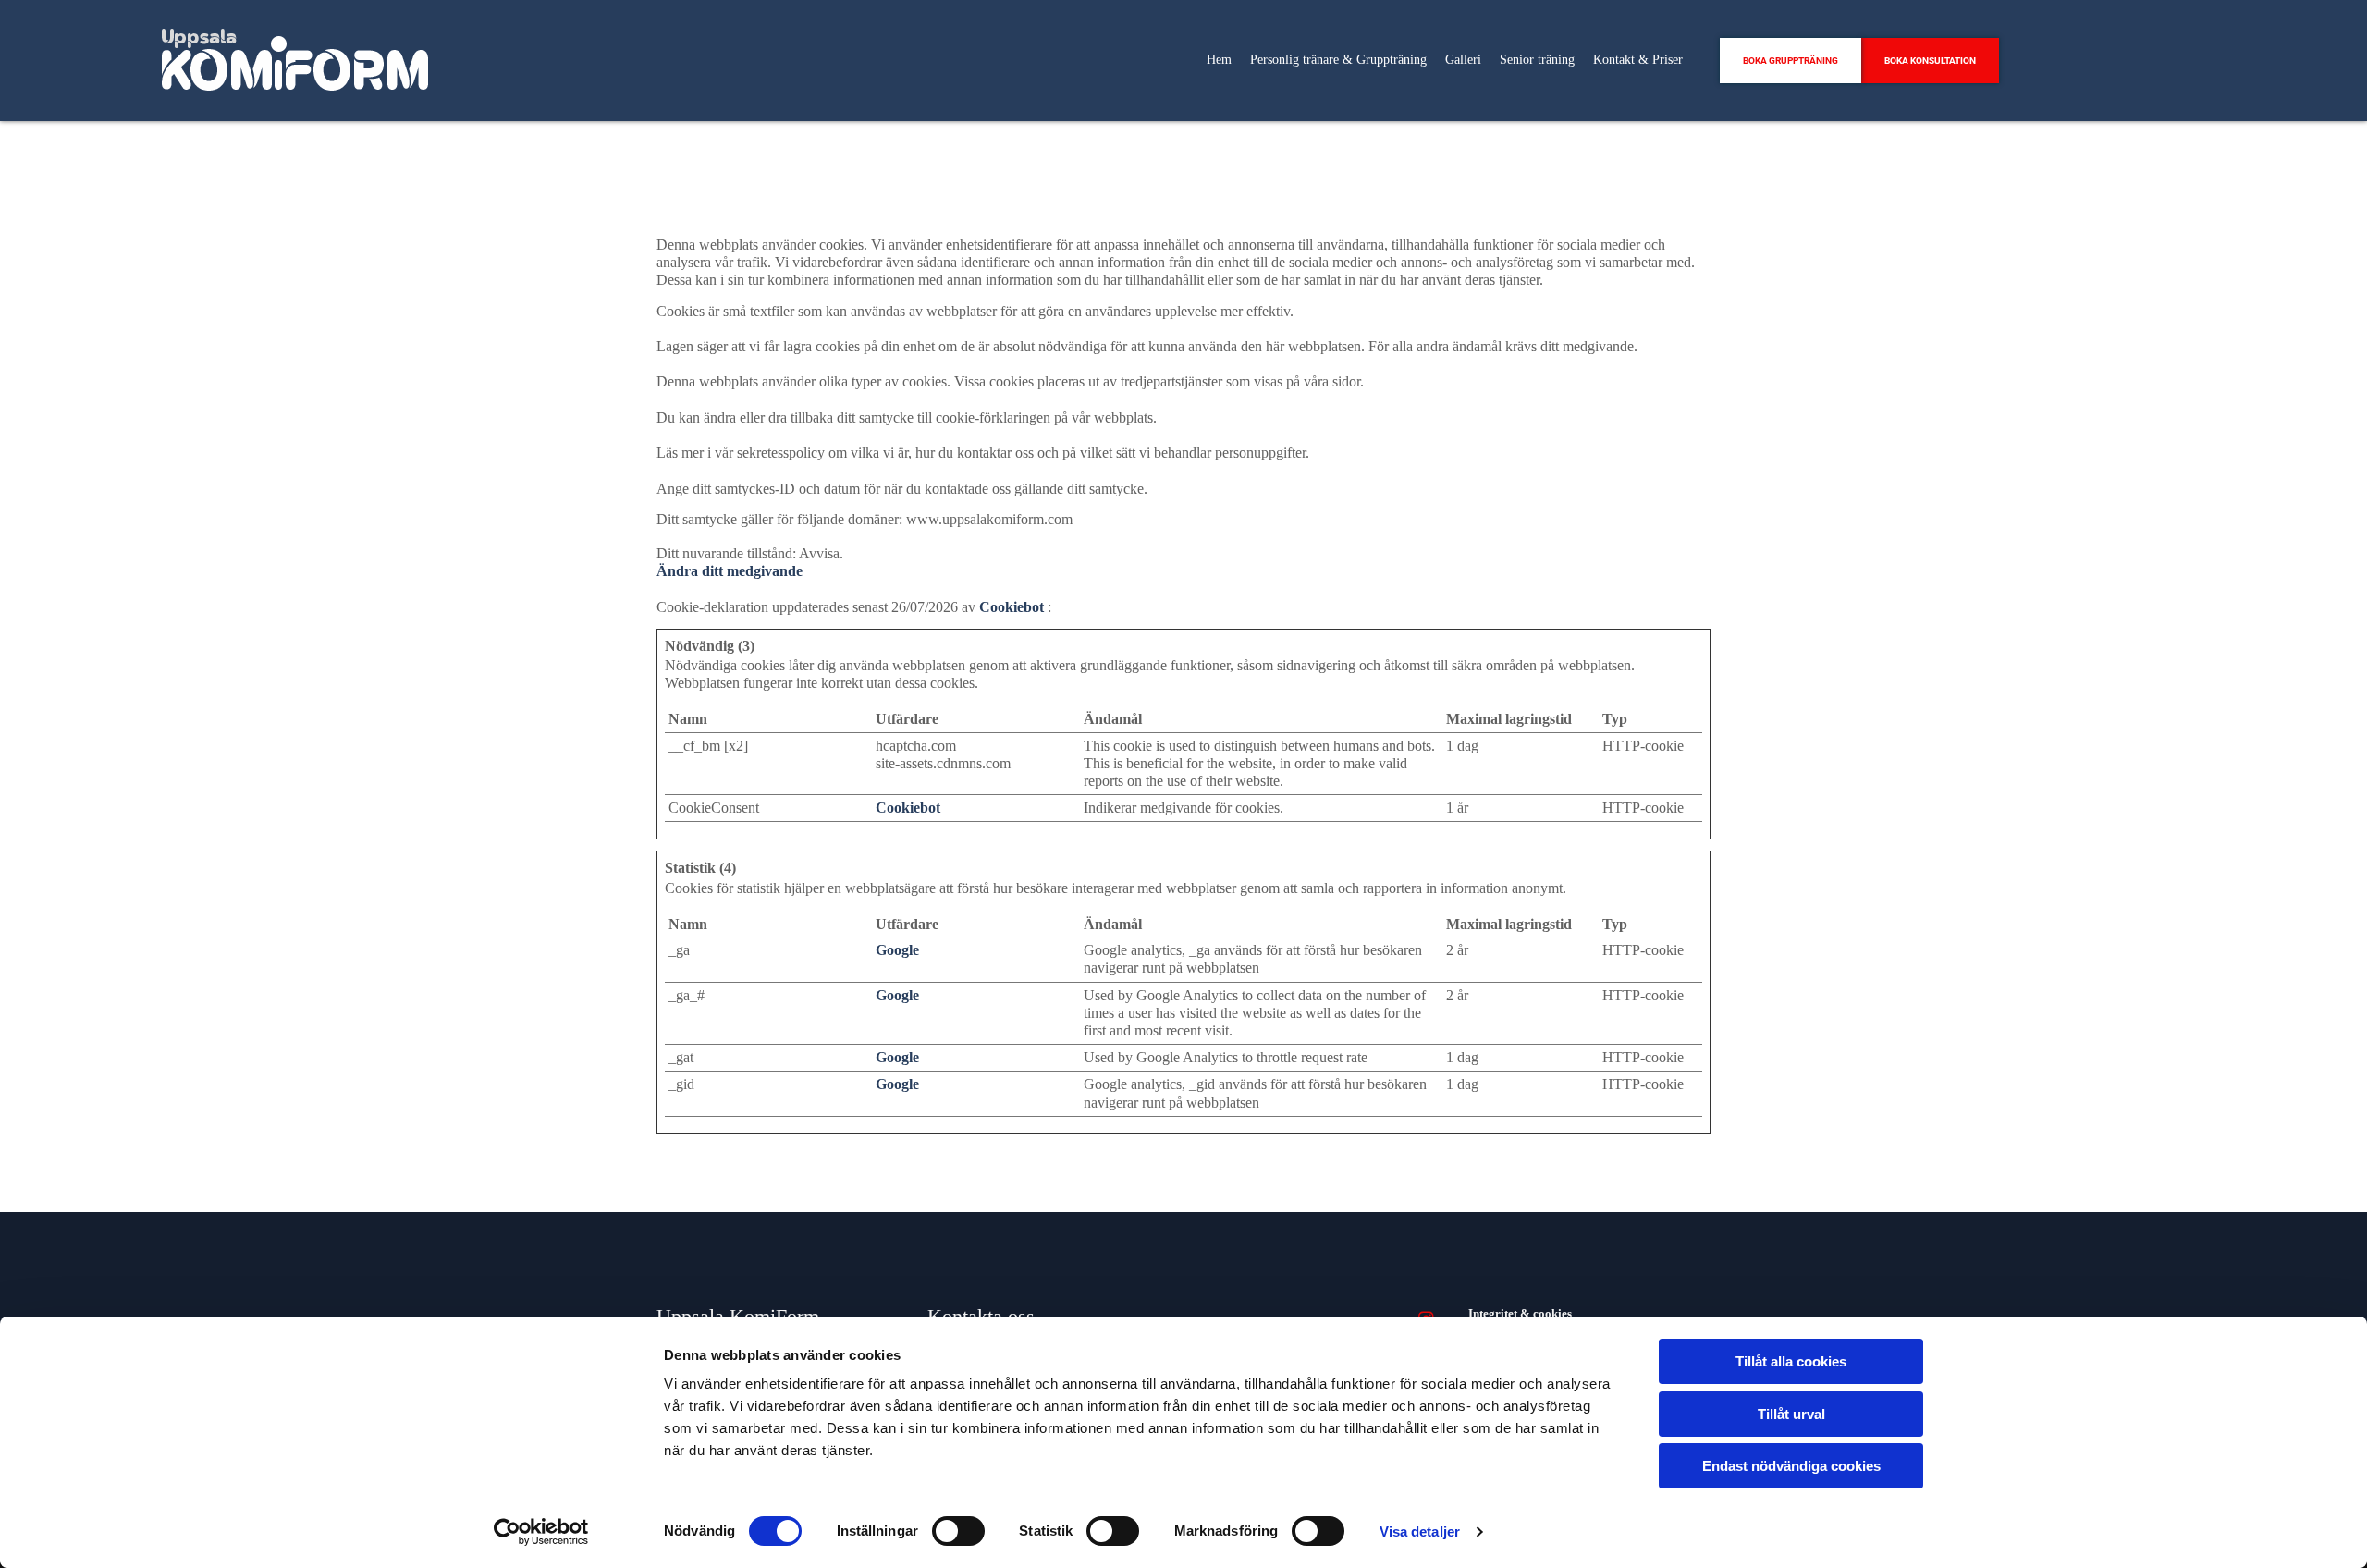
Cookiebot (1012, 607)
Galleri (1463, 60)
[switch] (958, 1531)
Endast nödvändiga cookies (1791, 1466)
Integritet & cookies (1520, 1313)
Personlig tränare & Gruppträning (1338, 60)
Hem (1219, 60)
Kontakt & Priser (1638, 60)
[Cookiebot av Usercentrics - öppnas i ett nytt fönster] (541, 1532)
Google (897, 950)
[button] (1791, 61)
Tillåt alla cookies (1791, 1361)
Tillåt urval (1791, 1414)
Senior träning (1537, 60)
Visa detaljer (1420, 1531)
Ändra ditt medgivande (730, 571)
